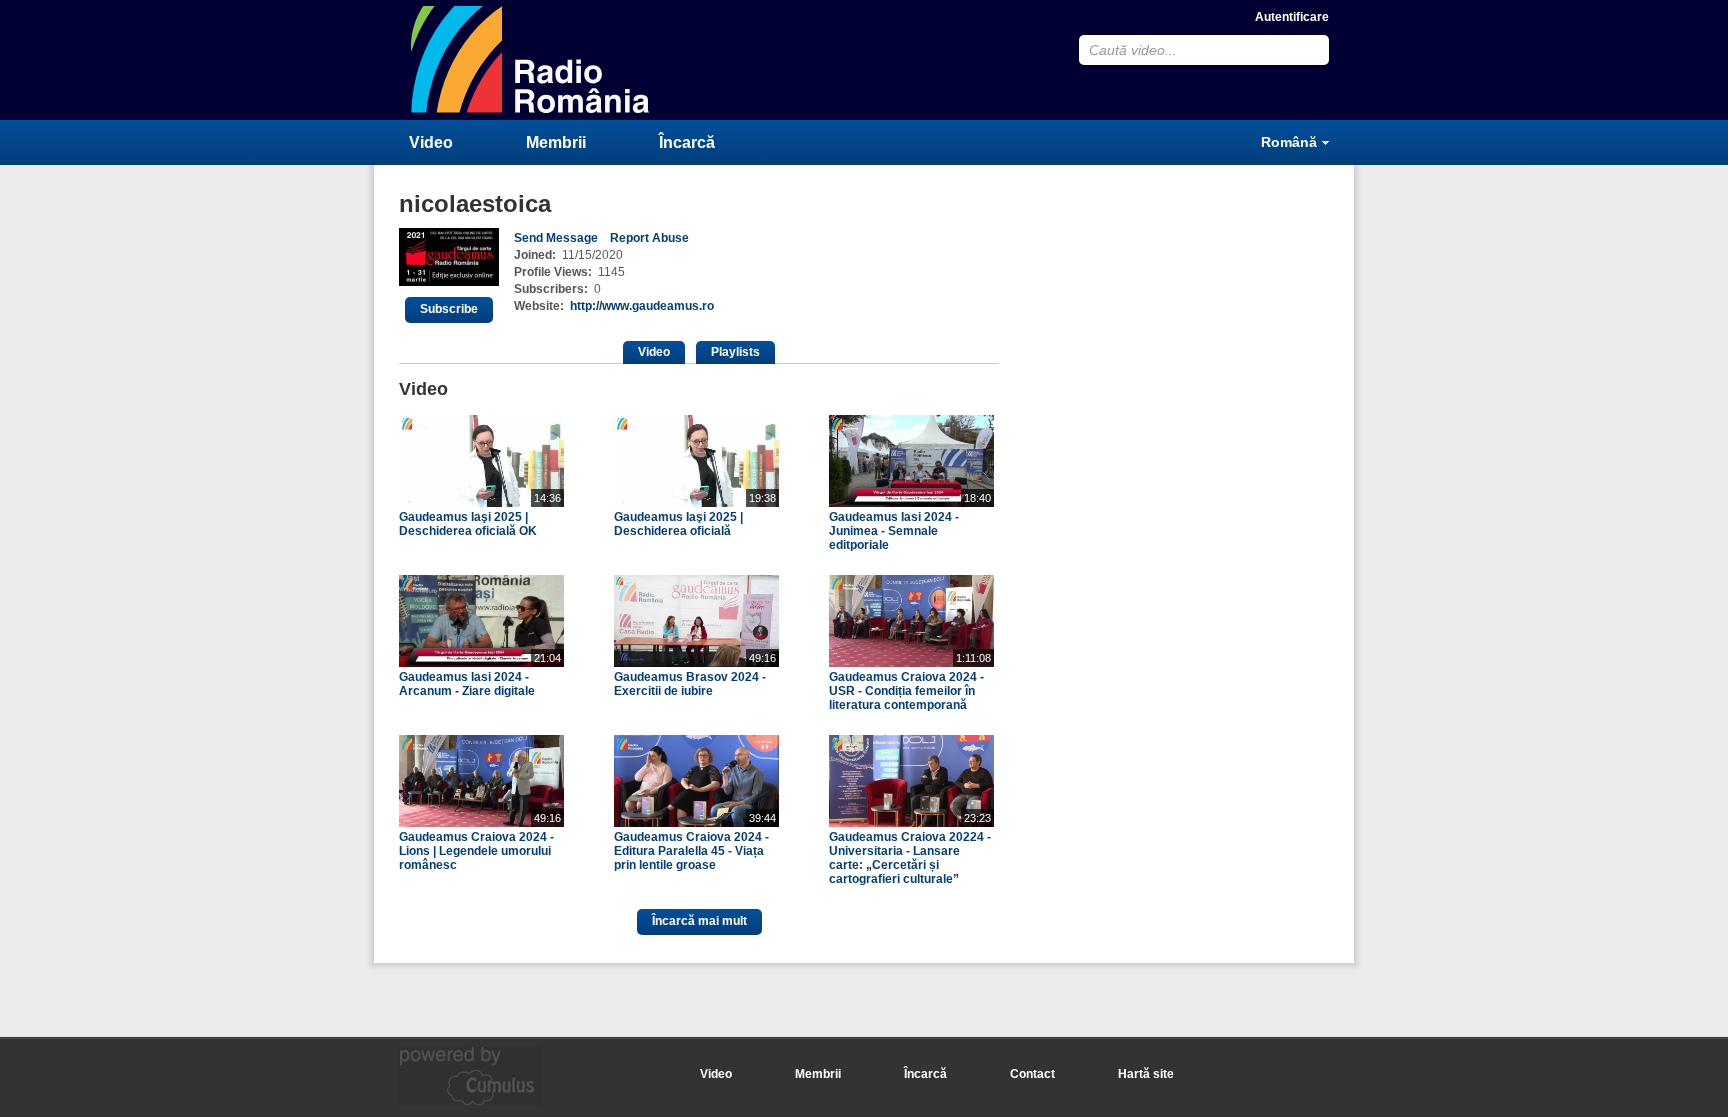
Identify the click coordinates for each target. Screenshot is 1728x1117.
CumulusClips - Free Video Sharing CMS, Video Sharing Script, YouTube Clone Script (531, 59)
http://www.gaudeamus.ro (642, 306)
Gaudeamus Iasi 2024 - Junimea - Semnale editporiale (894, 531)
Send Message (556, 238)
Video (431, 142)
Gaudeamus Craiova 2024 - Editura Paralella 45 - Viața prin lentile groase (691, 851)
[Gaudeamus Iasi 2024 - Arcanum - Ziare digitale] (481, 663)
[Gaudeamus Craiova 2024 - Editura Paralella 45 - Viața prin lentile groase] (696, 823)
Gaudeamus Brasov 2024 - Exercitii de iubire (690, 684)
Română (1289, 142)
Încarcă (687, 142)
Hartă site (1146, 1074)
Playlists (735, 352)
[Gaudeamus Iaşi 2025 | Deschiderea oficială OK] (481, 503)
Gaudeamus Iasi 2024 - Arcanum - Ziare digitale (467, 684)
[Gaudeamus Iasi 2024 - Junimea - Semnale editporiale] (911, 503)
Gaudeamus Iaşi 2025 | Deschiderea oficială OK (468, 524)
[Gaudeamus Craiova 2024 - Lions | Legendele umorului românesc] (481, 823)
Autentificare (1292, 17)
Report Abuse (649, 238)
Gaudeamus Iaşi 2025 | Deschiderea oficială (678, 524)
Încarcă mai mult (699, 921)
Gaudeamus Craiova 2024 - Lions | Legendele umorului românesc (476, 851)
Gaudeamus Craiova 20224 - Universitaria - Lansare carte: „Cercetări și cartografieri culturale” (910, 858)
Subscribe (449, 309)
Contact (1032, 1074)
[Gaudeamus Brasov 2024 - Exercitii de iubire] (696, 663)
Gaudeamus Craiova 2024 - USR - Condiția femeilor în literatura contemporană (906, 691)
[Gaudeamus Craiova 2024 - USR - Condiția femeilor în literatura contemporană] (911, 663)
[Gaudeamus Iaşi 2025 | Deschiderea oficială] (696, 503)
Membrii (556, 142)
